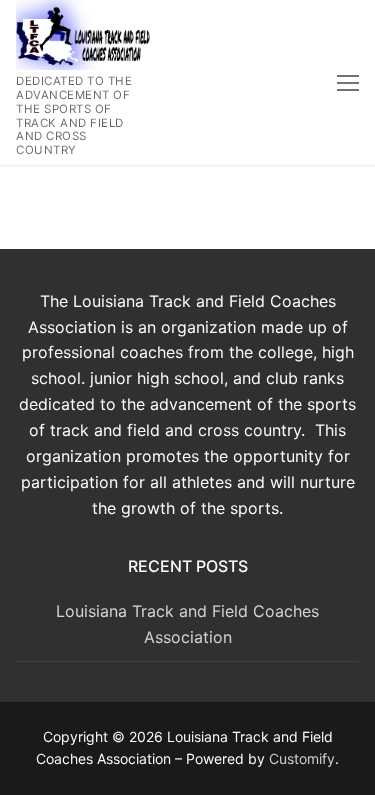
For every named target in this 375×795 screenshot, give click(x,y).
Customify (302, 758)
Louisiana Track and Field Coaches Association (187, 624)
